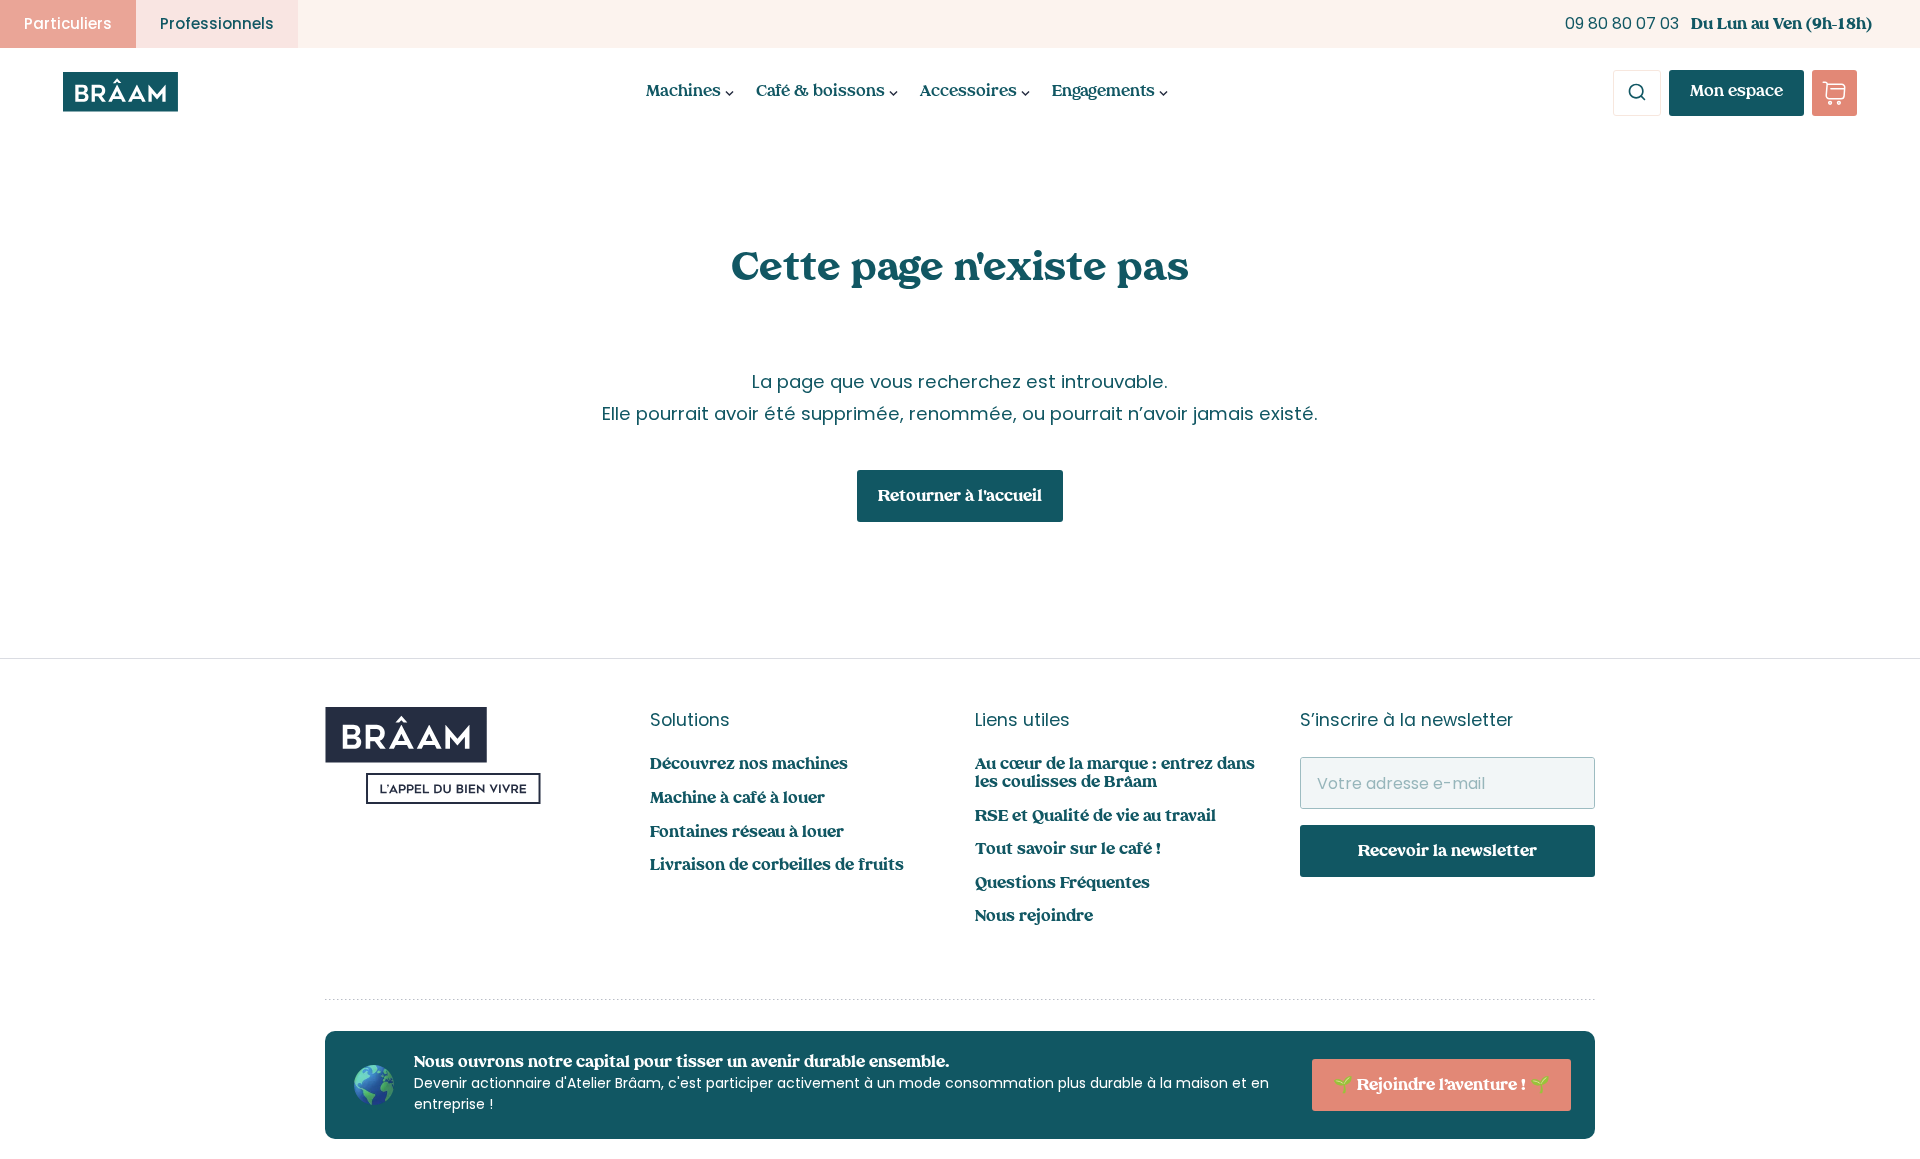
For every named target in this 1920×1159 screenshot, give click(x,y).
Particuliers (68, 23)
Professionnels (217, 23)
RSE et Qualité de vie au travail (1095, 817)
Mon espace (1736, 92)
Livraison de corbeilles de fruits (777, 866)
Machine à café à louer (737, 799)
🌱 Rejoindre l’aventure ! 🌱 (1441, 1086)
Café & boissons (820, 92)
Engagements (1103, 92)
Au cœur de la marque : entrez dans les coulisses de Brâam (1115, 774)
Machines (683, 92)
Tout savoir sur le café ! (1068, 850)
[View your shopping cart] (1834, 92)
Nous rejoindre (1034, 917)
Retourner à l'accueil (960, 497)
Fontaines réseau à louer (747, 833)
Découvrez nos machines (749, 765)
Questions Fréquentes (1062, 884)
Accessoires (968, 92)
